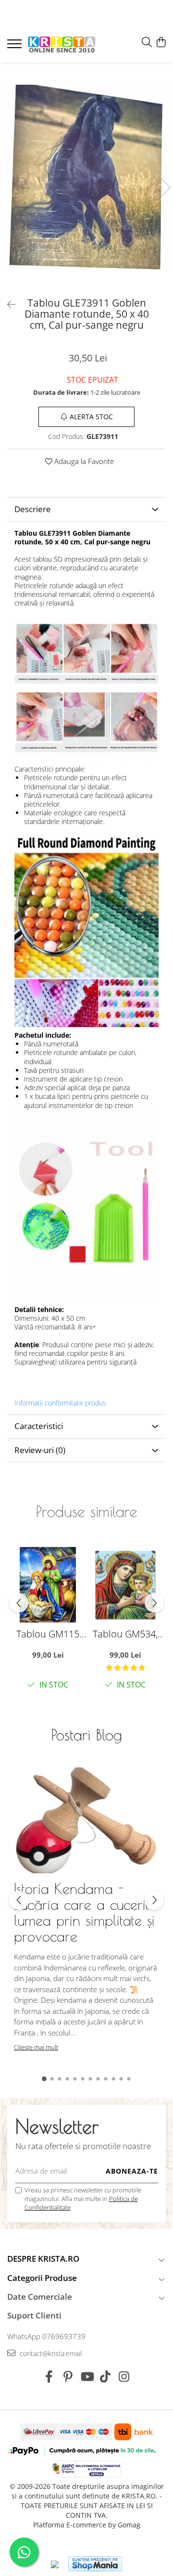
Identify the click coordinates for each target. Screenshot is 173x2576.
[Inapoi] (7, 304)
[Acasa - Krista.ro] (62, 45)
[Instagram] (124, 2377)
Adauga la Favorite (83, 461)
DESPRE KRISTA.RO (43, 2259)
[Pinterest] (68, 2377)
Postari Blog (87, 1735)
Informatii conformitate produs (60, 1403)
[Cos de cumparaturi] (161, 43)
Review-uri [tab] (40, 1450)
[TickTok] (105, 2377)
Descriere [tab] (33, 509)
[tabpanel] (86, 178)
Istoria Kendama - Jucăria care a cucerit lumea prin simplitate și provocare (84, 1912)
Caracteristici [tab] (39, 1426)
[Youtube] (87, 2377)
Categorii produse (42, 2278)
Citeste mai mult (36, 2047)
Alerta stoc (91, 417)
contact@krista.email (50, 2353)
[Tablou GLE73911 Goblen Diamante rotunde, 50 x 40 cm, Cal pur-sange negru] (86, 178)
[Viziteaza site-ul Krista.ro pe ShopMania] (95, 2564)
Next (165, 187)
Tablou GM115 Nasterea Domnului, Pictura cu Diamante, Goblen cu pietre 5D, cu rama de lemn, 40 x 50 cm (48, 1634)
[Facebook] (49, 2377)
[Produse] (16, 47)
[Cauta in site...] (147, 43)
